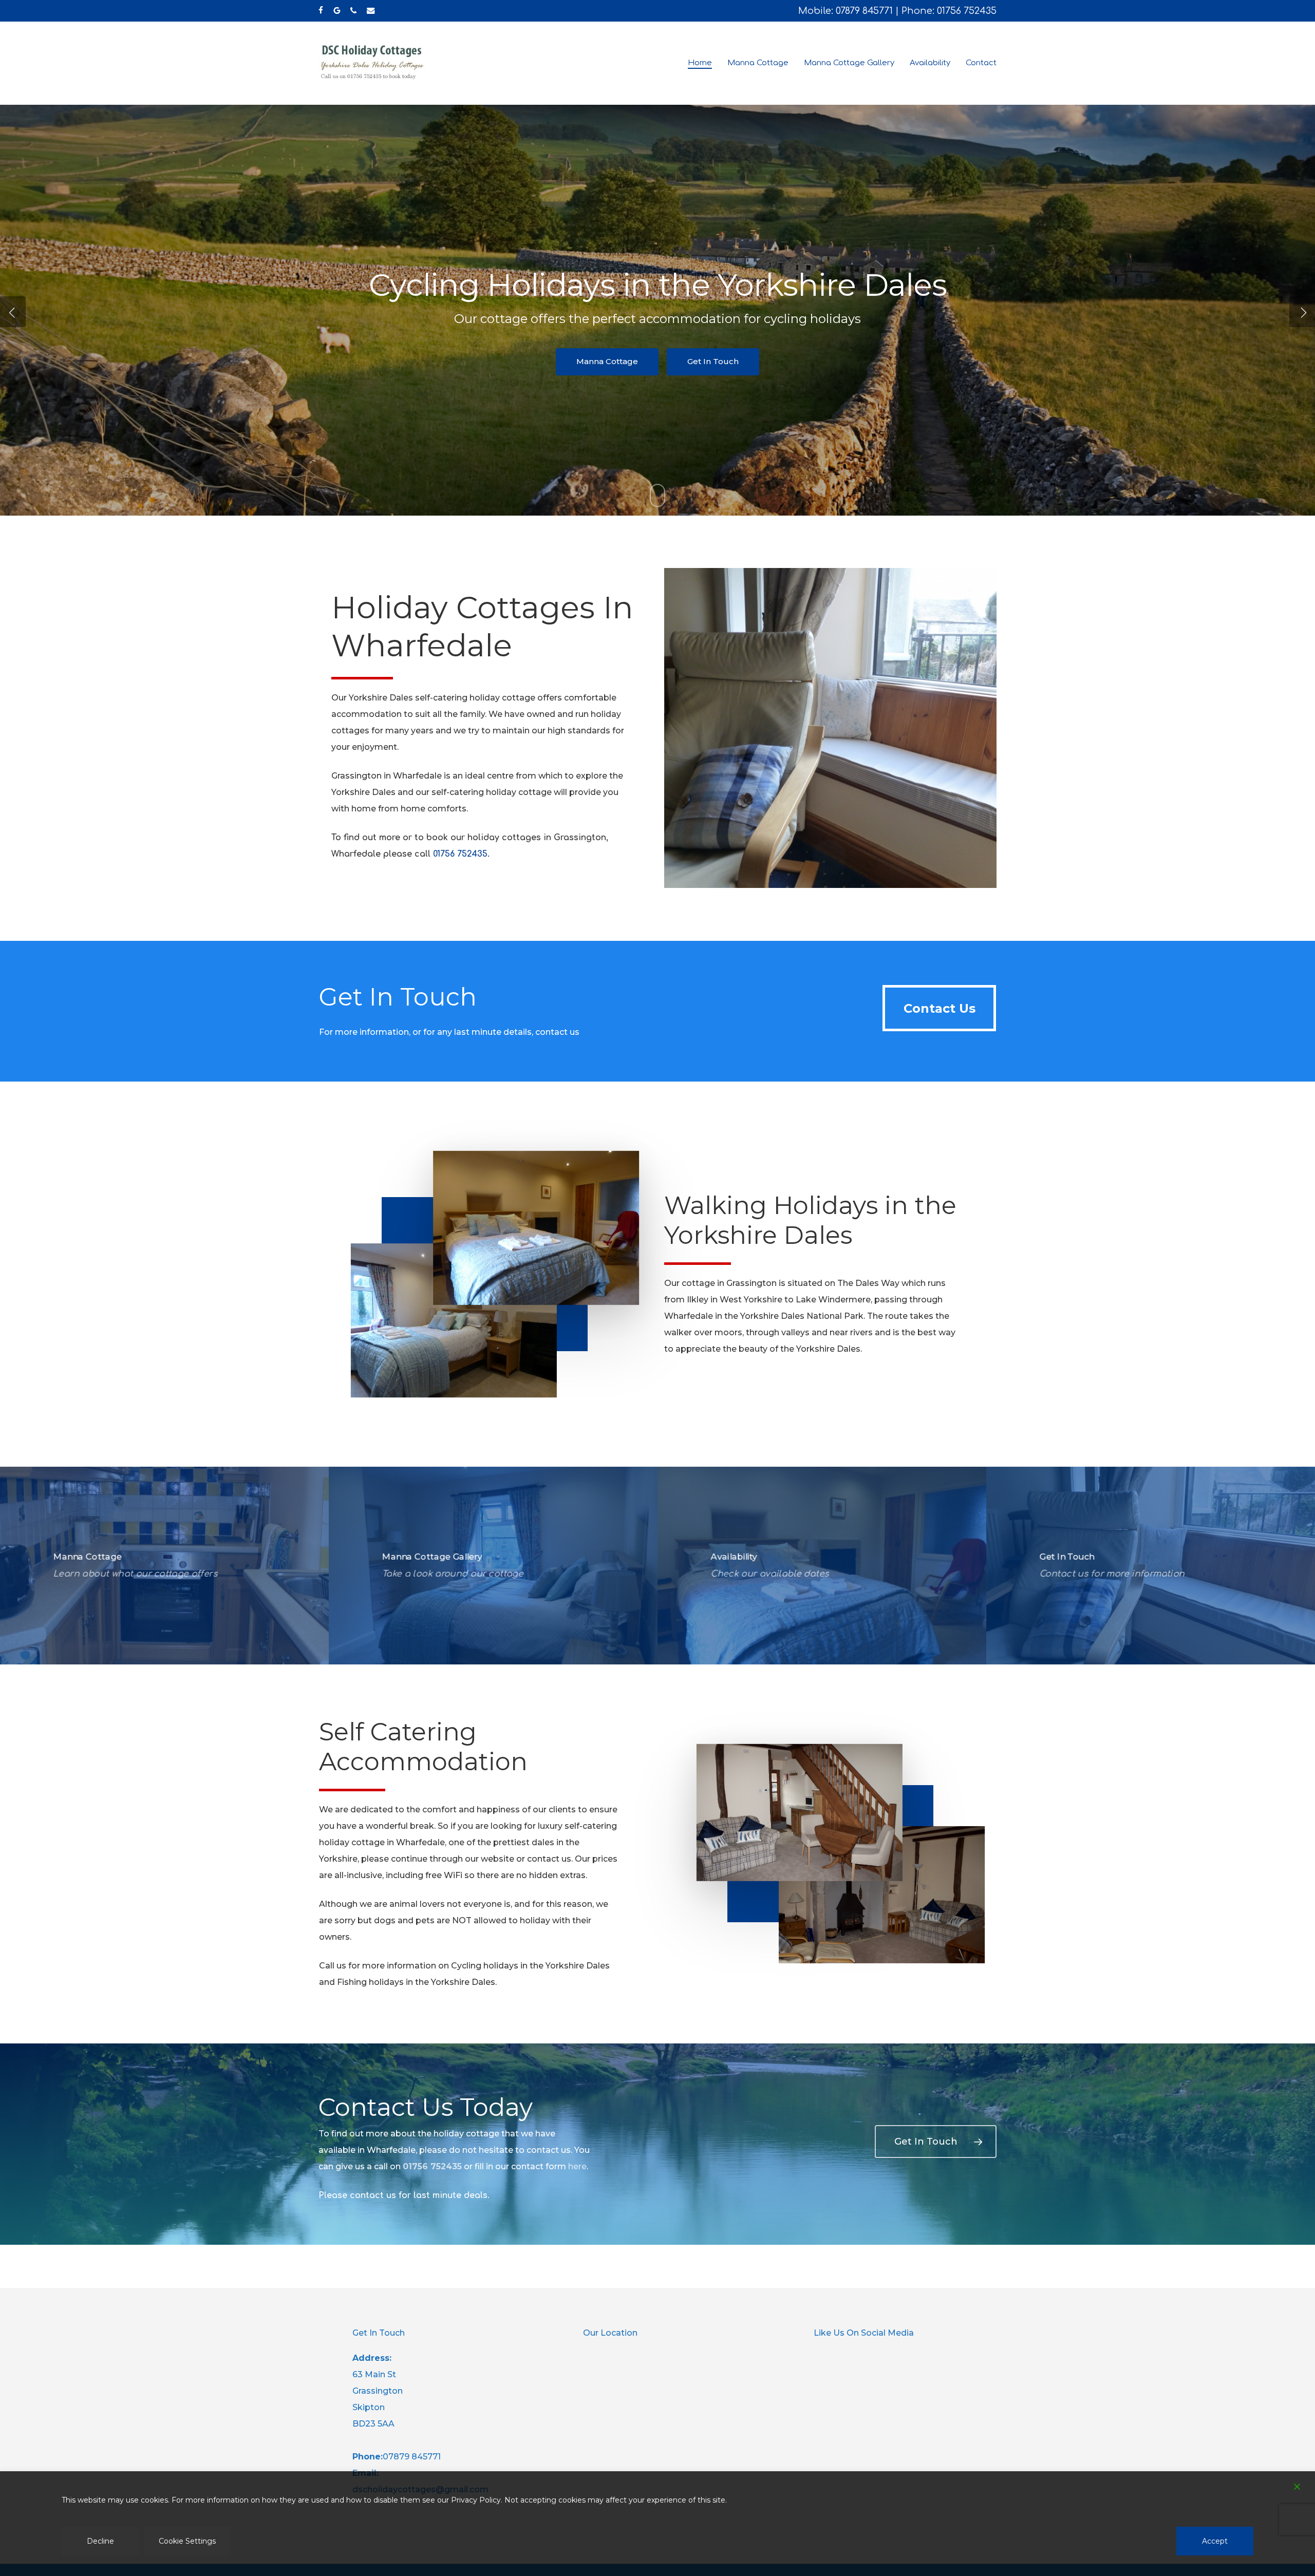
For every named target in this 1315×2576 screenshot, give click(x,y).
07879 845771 (864, 11)
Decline (100, 2541)
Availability (1097, 382)
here (577, 2166)
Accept (1215, 2541)
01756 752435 (967, 11)
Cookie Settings (187, 2541)
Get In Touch (1192, 382)
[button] (939, 1008)
